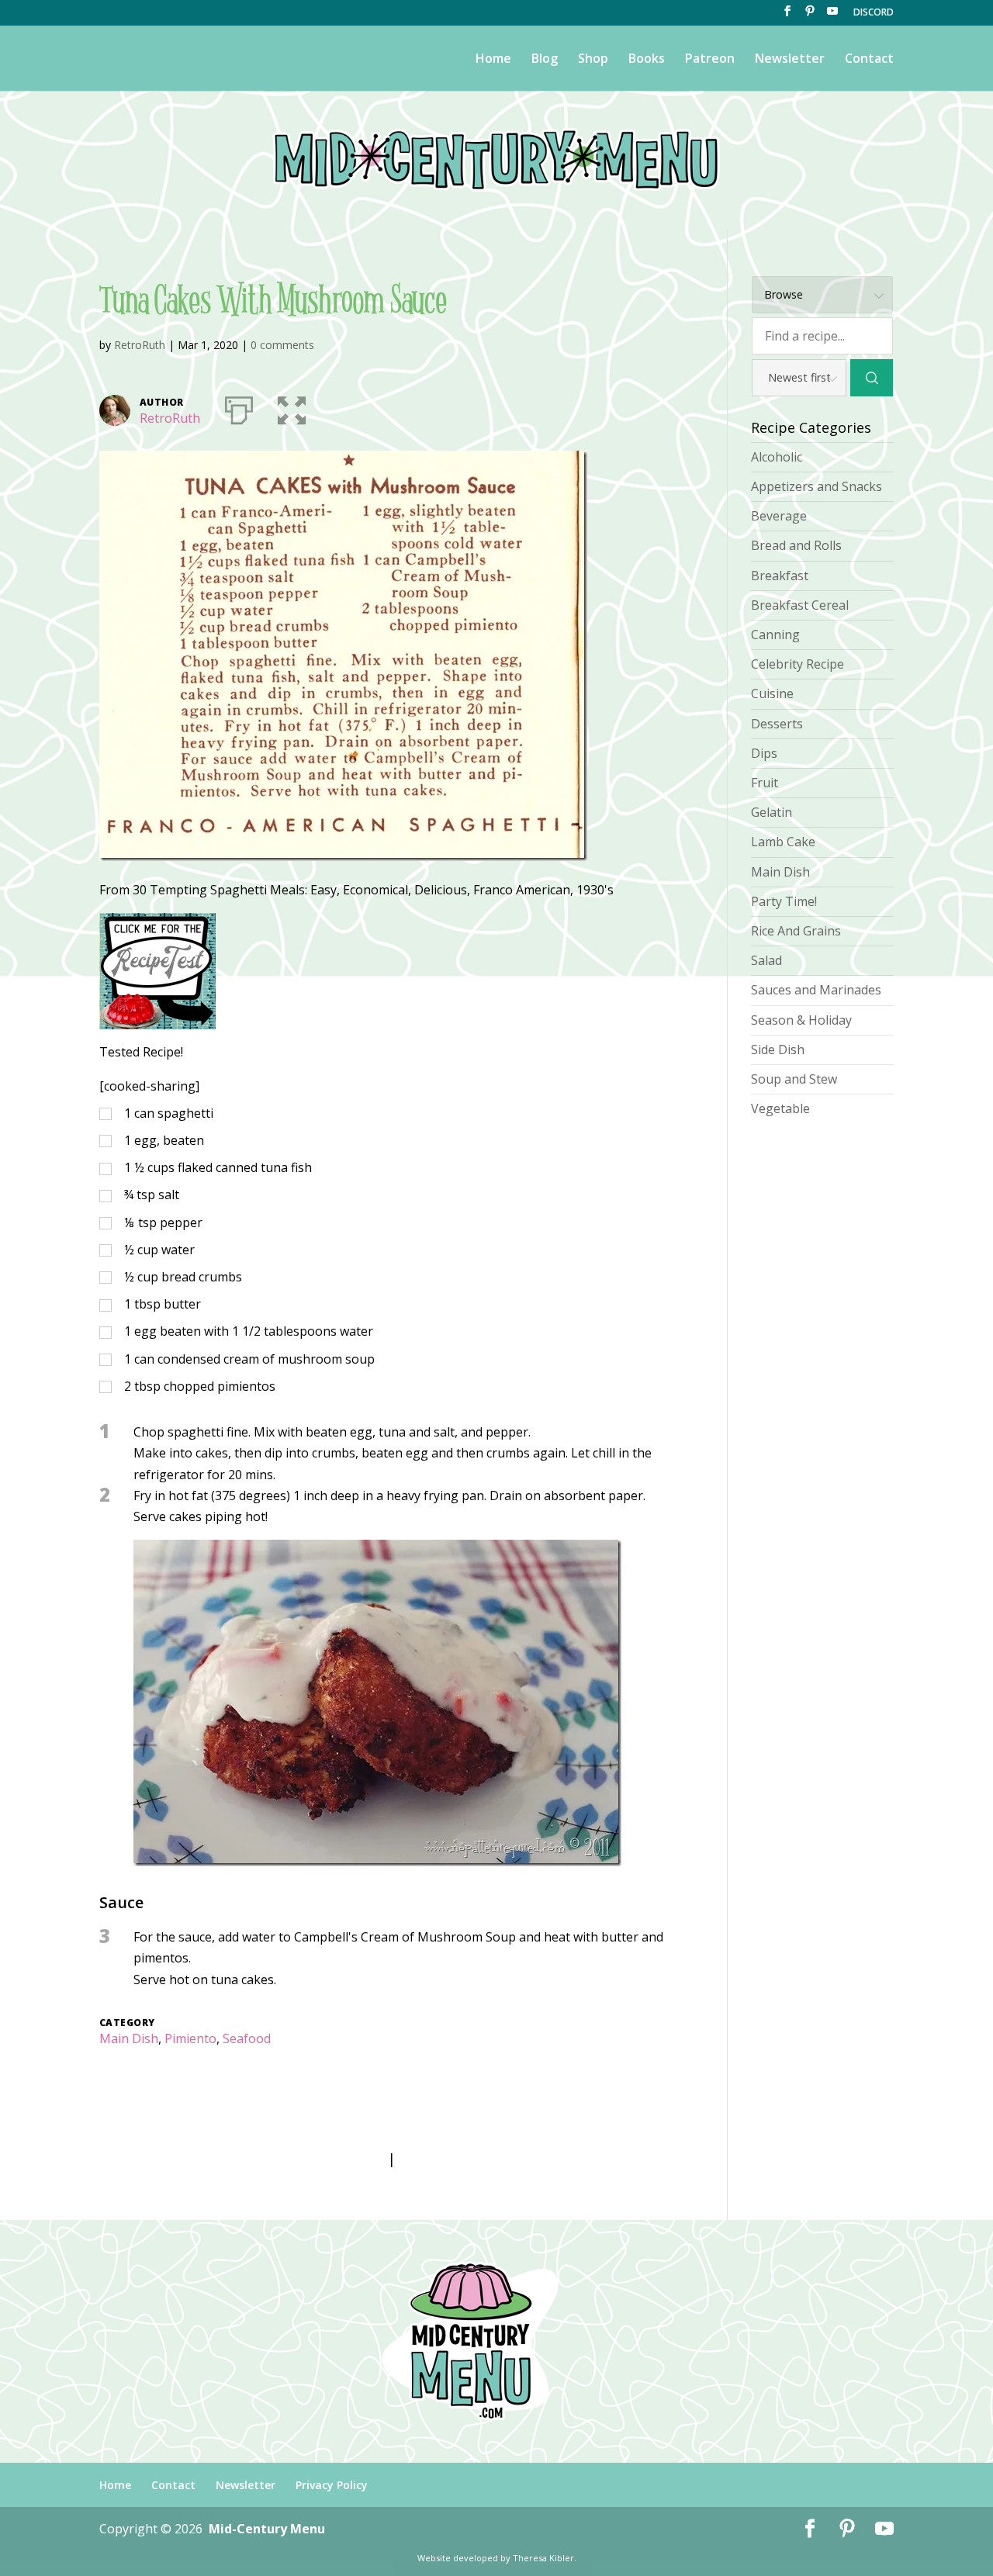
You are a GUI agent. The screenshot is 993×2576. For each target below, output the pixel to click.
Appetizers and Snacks (817, 486)
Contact (869, 60)
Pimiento (190, 2038)
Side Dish (778, 1049)
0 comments (282, 345)
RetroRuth (140, 345)
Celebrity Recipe (798, 664)
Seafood (247, 2038)
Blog (545, 60)
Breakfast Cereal (800, 605)
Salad (766, 960)
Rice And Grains (796, 931)
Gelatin (772, 812)
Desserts (777, 724)
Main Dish (129, 2038)
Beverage (779, 516)
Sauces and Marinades (816, 990)
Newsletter (790, 60)
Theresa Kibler (543, 2558)
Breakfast (780, 576)
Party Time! (784, 901)
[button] (292, 407)
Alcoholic (777, 457)
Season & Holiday (801, 1020)
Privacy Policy (332, 2485)
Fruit (765, 783)
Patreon (710, 60)
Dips (764, 753)
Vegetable (780, 1108)
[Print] (239, 407)
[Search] (872, 378)
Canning (775, 634)
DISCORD (874, 13)
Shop (593, 60)
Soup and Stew (794, 1079)
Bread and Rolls (796, 545)
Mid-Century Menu (267, 2529)
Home (493, 60)
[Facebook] (787, 16)
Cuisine (772, 693)
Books (647, 60)
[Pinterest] (810, 16)
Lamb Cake (783, 842)
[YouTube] (832, 16)
